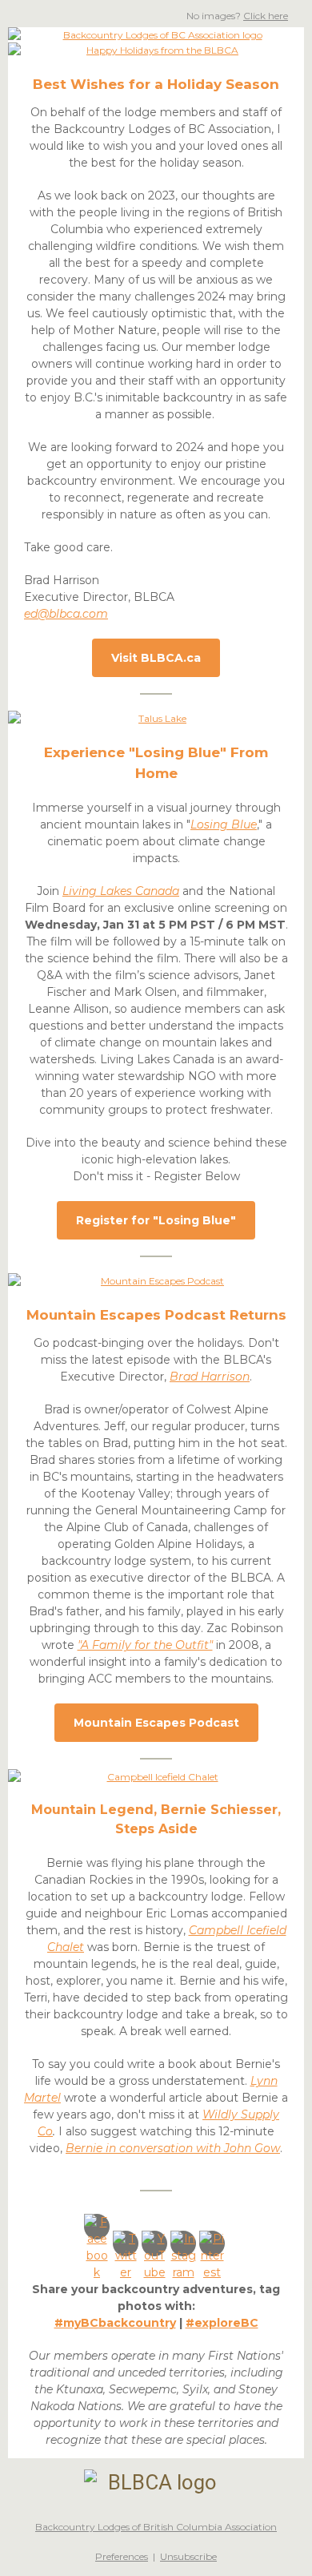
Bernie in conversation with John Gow (173, 2148)
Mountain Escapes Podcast (156, 1723)
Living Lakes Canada (121, 891)
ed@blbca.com (66, 614)
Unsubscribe (188, 2556)
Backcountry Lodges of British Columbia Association (156, 2527)
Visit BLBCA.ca (156, 658)
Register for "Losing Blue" (156, 1220)
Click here (266, 16)
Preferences (122, 2556)
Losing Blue (224, 824)
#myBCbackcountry (115, 2323)
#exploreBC (222, 2323)
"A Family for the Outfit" (145, 1645)
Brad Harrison (210, 1377)
